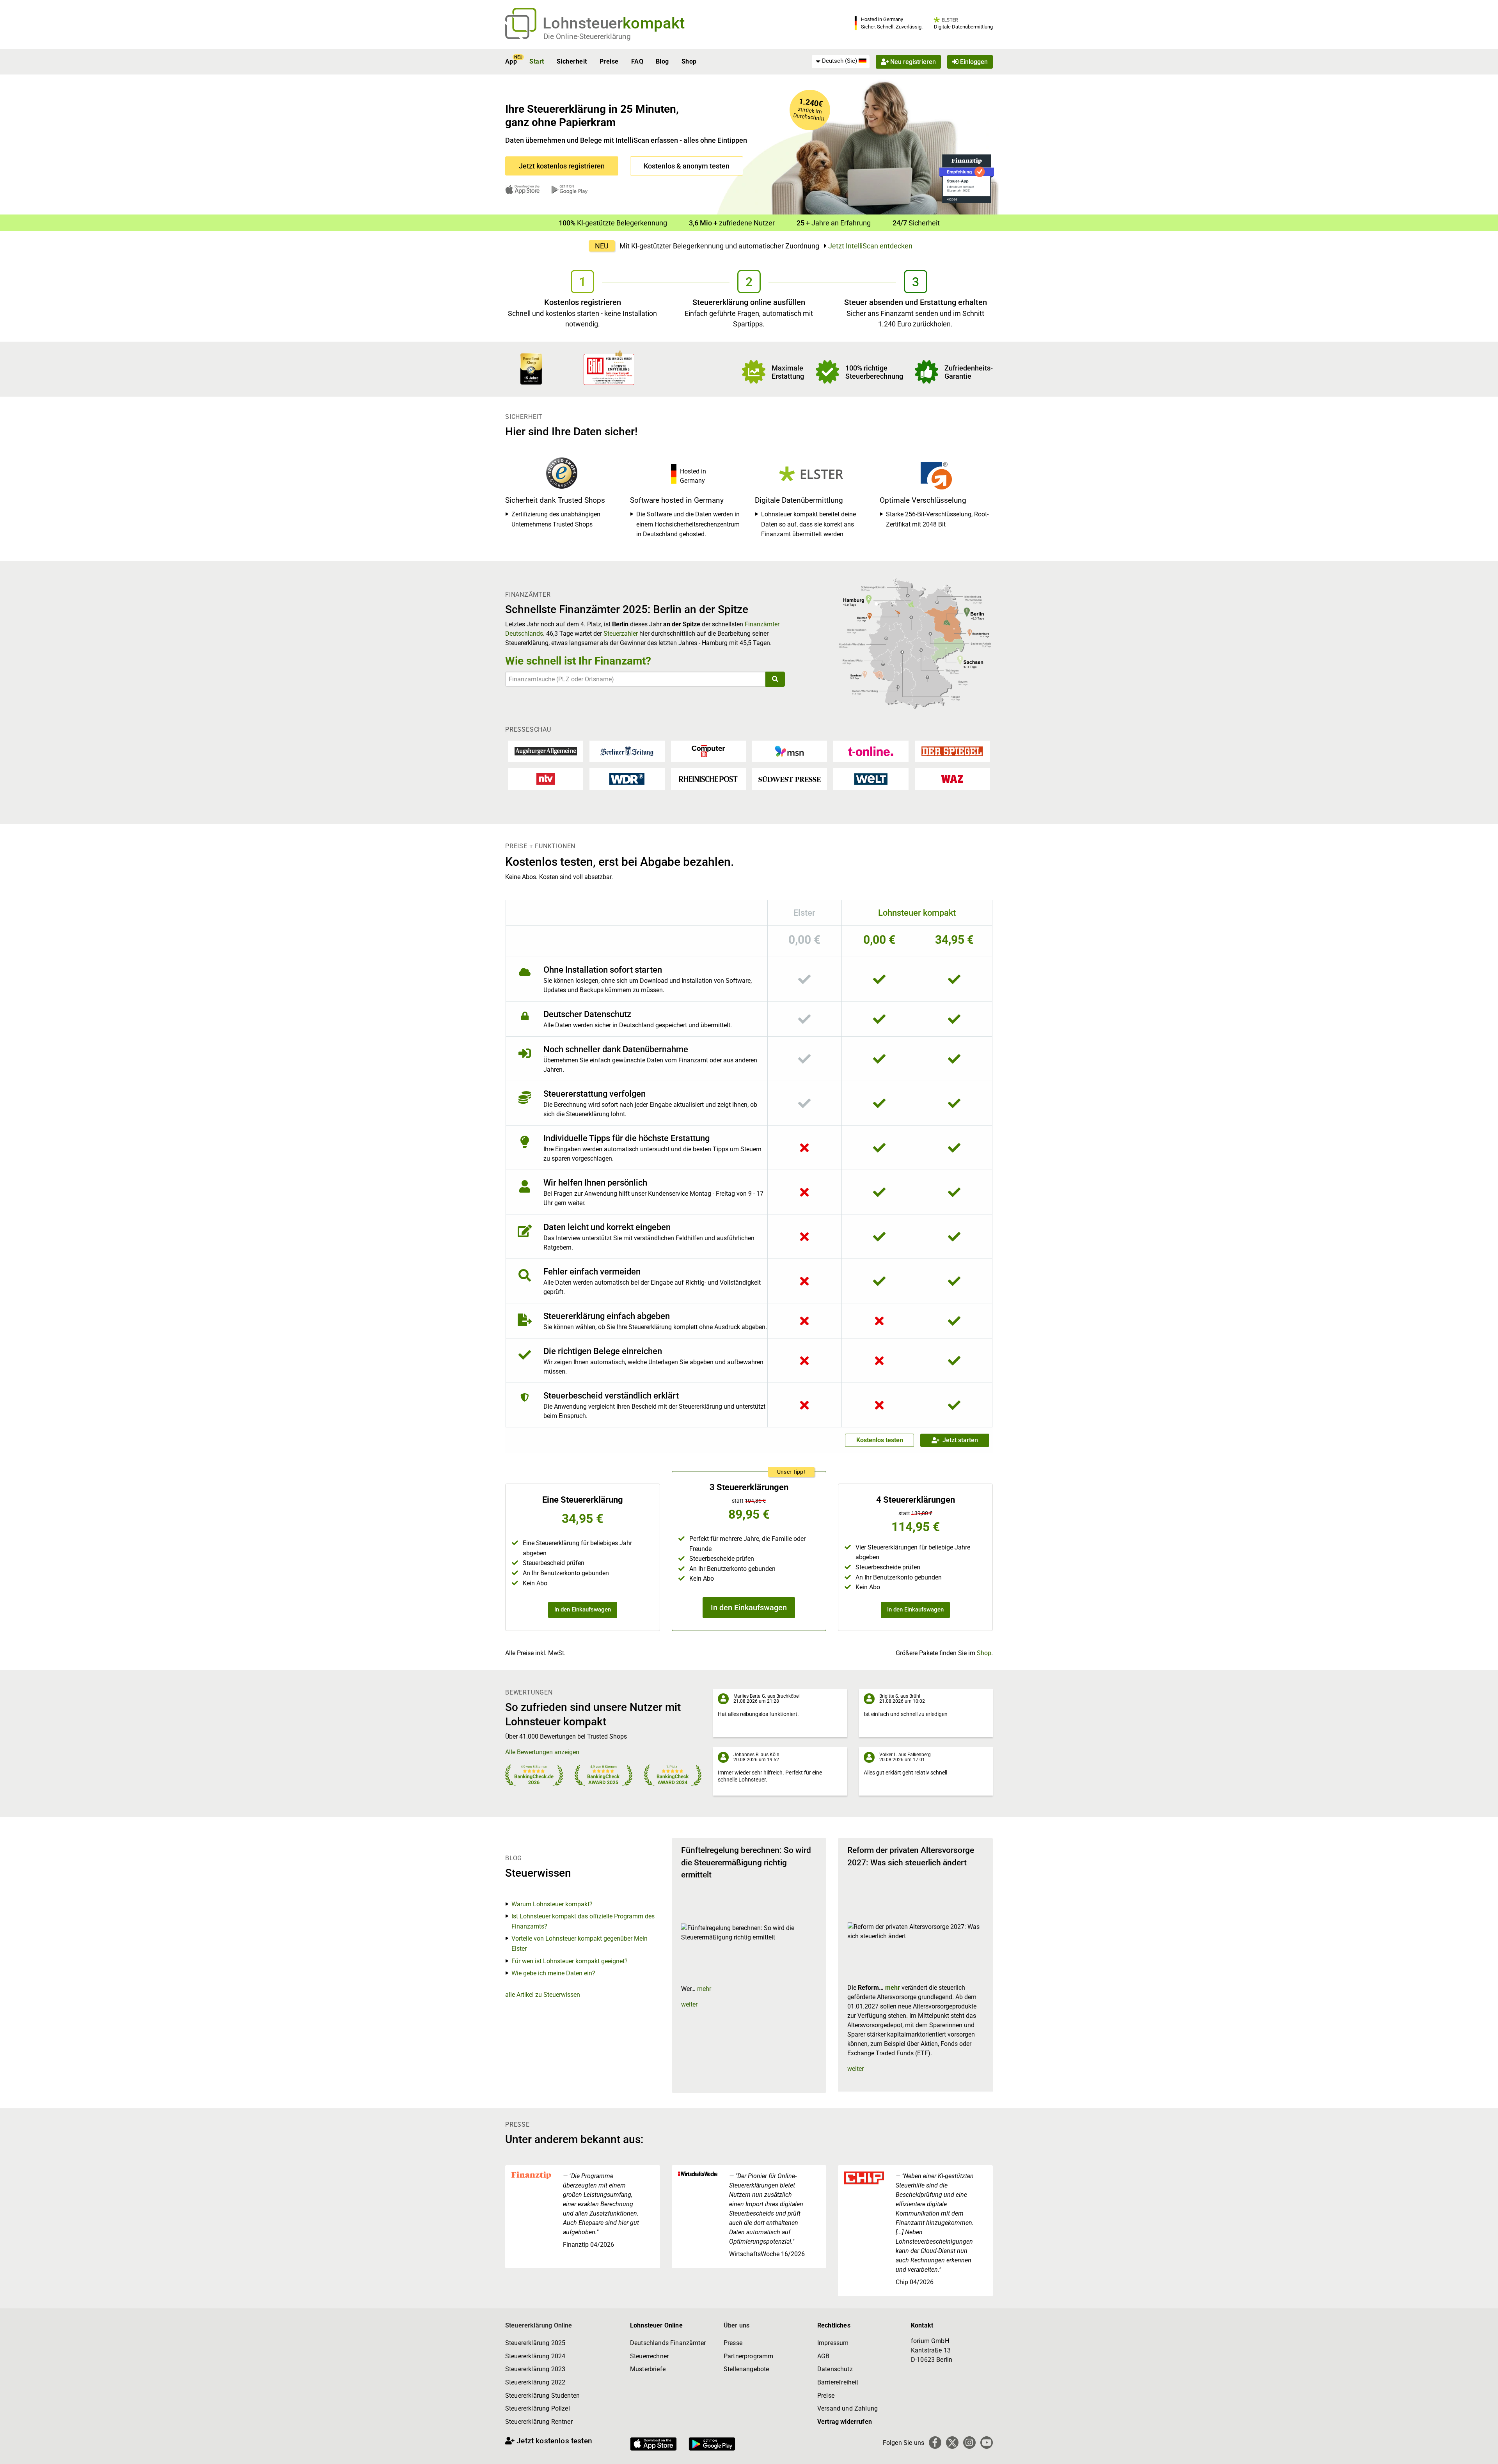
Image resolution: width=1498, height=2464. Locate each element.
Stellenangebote (746, 2369)
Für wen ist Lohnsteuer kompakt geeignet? (570, 1961)
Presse (733, 2343)
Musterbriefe (648, 2369)
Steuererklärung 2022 (535, 2382)
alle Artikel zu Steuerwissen (543, 1995)
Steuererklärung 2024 (535, 2356)
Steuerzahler (621, 634)
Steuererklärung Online (539, 2325)
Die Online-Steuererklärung (587, 36)
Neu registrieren (912, 61)
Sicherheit (572, 61)
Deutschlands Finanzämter (668, 2343)
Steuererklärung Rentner (539, 2422)
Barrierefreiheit (838, 2382)
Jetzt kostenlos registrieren (562, 166)
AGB (823, 2356)
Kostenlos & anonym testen (687, 166)
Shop (689, 61)
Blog (662, 61)
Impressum (833, 2343)
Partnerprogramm (748, 2356)
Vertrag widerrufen (845, 2422)
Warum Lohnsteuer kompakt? (552, 1904)
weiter (689, 2004)
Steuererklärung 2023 (535, 2369)
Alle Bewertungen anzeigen (542, 1752)
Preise (609, 61)
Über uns (737, 2325)
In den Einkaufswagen (583, 1610)
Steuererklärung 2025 (535, 2343)
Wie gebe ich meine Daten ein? (553, 1973)
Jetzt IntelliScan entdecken (870, 246)
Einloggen (973, 61)
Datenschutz (835, 2369)
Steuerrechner (649, 2356)
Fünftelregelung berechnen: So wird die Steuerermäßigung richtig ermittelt (746, 1862)
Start (537, 61)
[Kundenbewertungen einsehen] (531, 368)
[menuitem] (841, 61)
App (511, 61)
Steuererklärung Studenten (542, 2396)
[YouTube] (987, 2443)
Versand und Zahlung (848, 2408)
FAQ (637, 61)
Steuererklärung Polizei (538, 2408)
